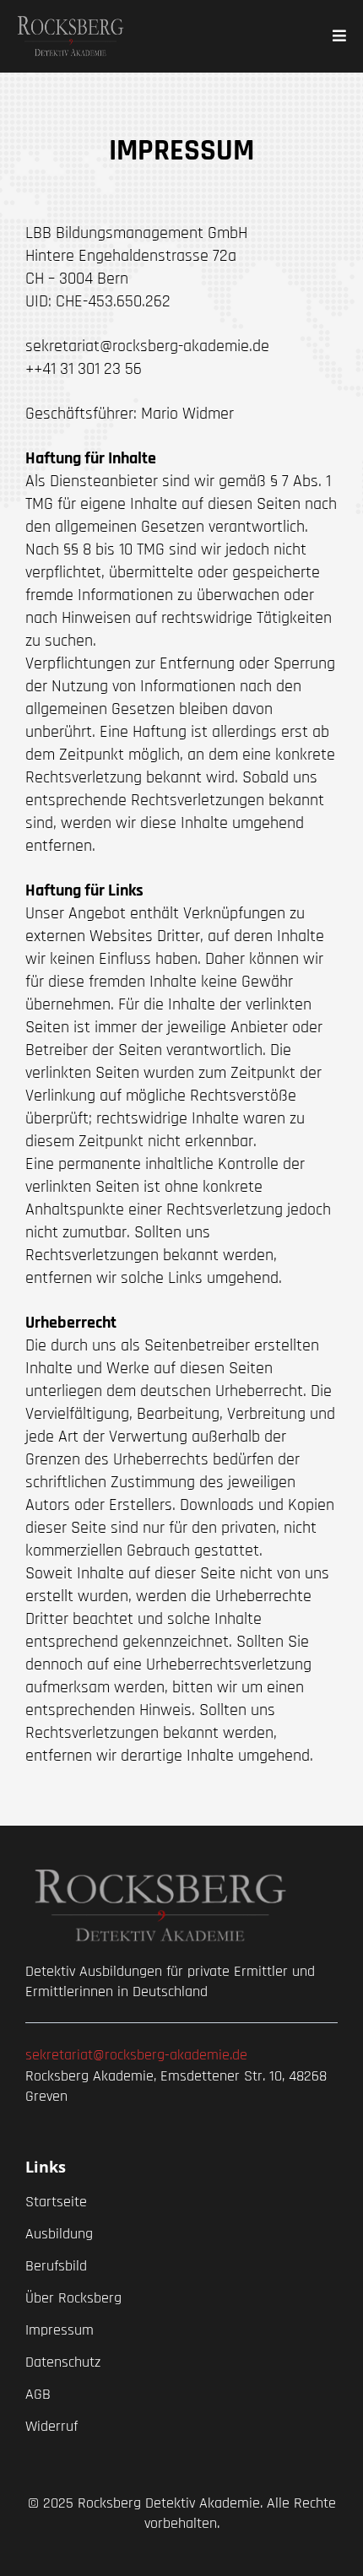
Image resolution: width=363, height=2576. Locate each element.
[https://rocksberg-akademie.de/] (70, 36)
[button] (337, 36)
